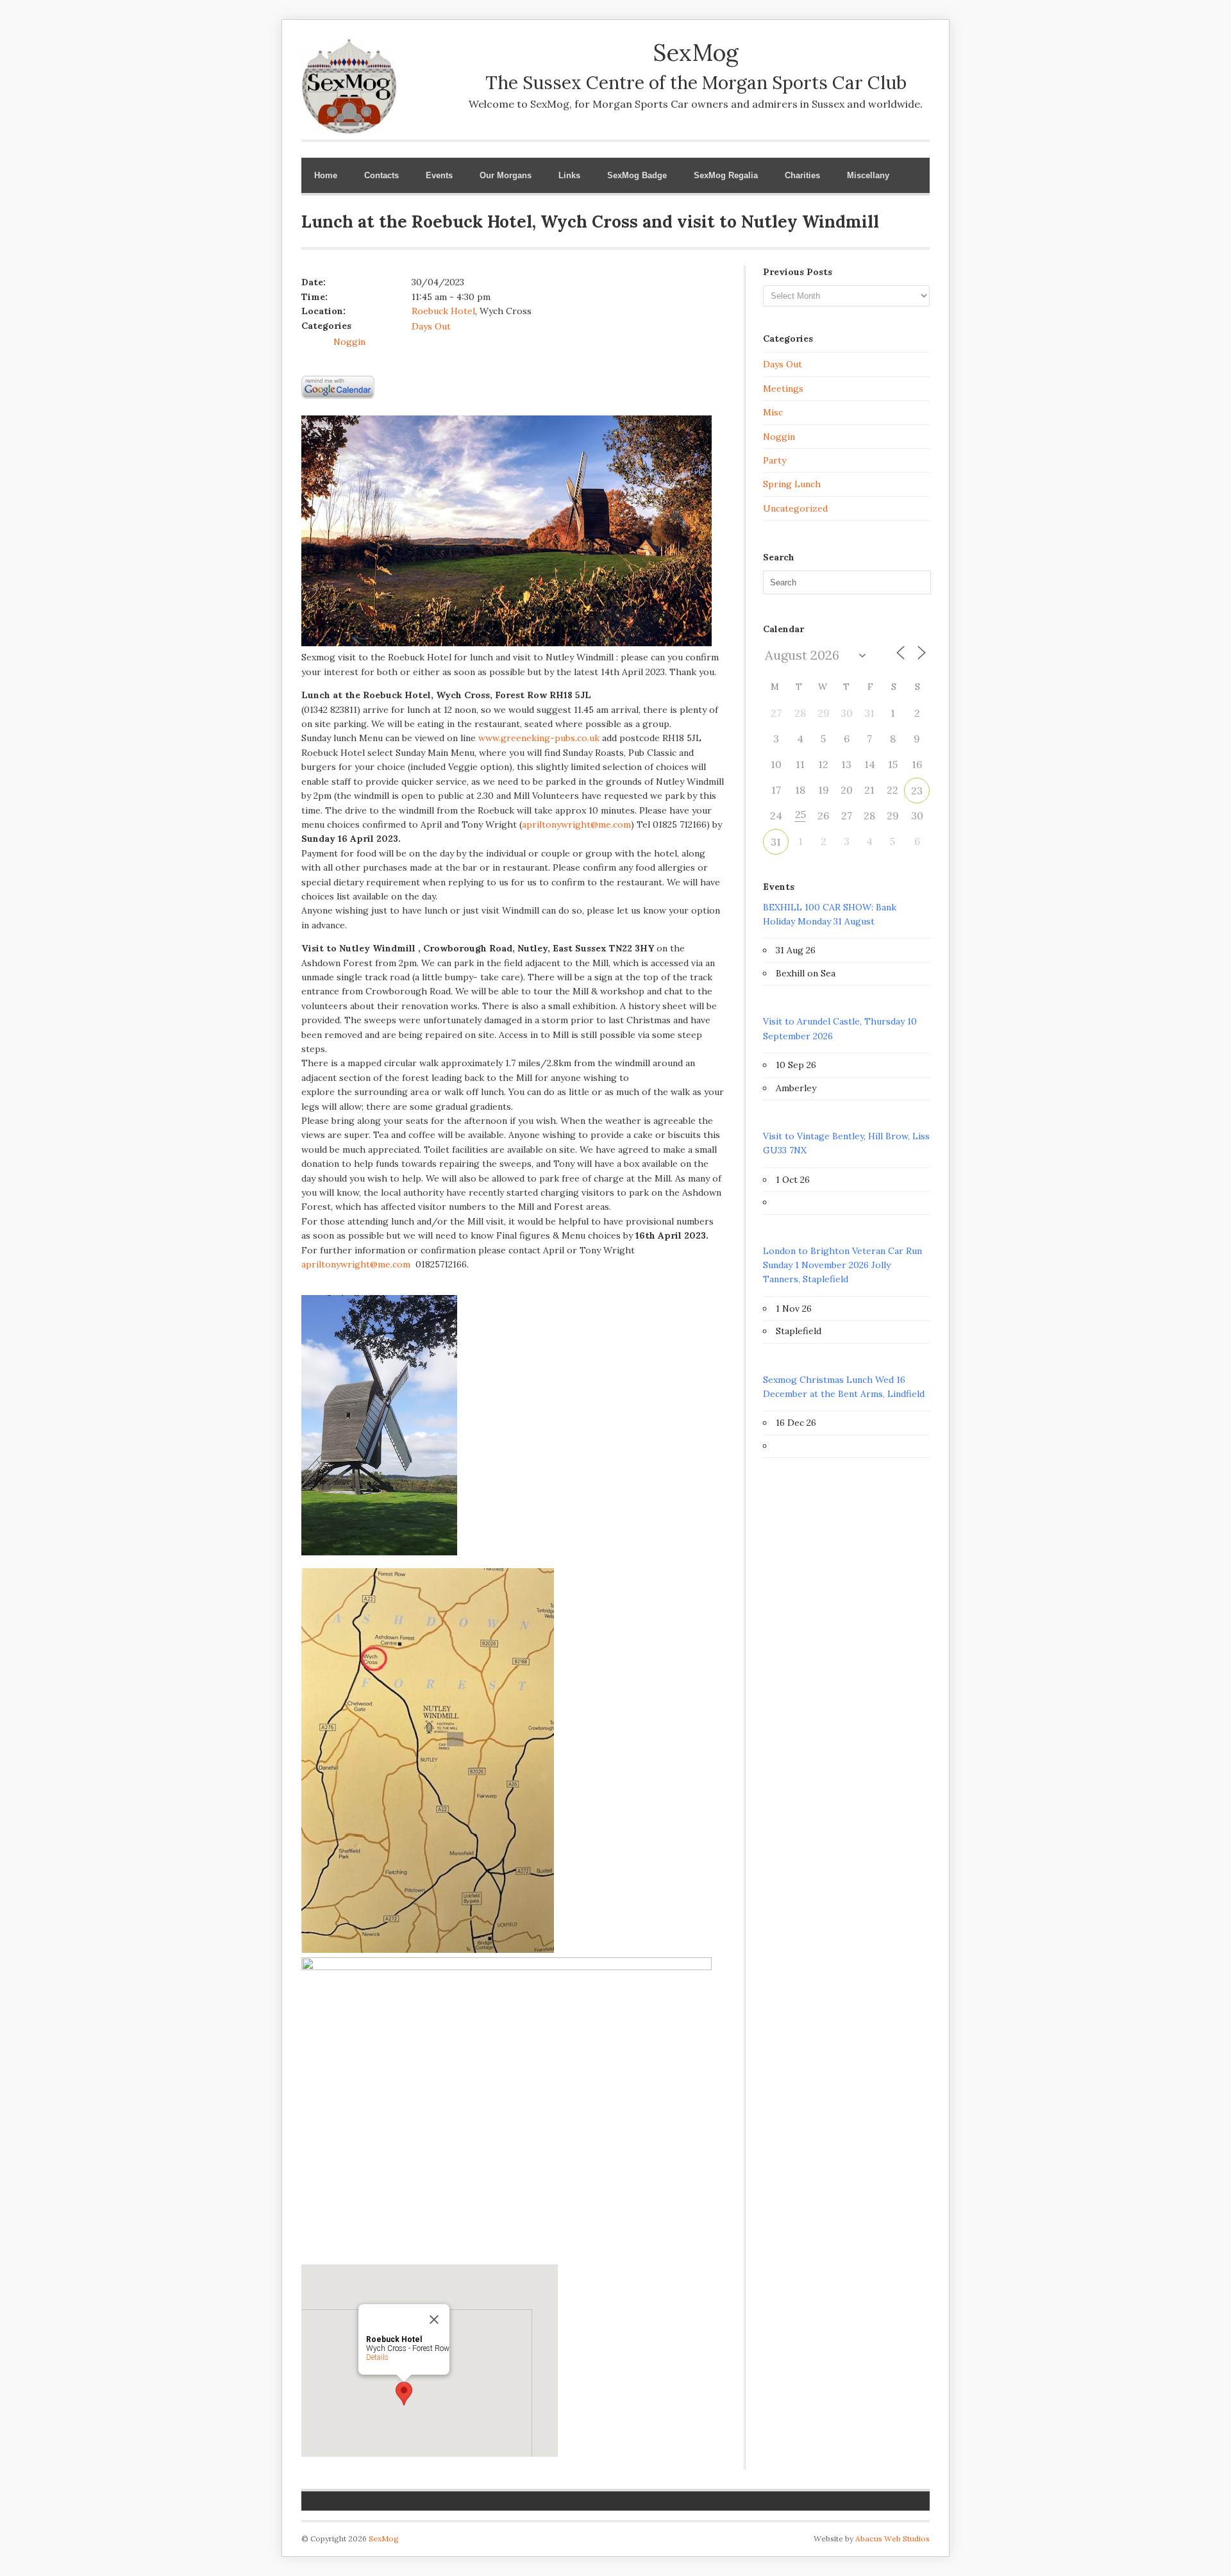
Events (439, 175)
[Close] (434, 2320)
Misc (773, 412)
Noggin (349, 342)
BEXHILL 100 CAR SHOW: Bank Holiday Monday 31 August (830, 914)
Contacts (381, 175)
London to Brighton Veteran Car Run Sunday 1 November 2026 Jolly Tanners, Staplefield (842, 1265)
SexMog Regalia (726, 175)
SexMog (384, 2538)
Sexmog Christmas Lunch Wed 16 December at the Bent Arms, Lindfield (844, 1387)
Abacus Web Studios (892, 2538)
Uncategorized (795, 508)
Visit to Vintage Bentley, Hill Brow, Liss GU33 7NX (846, 1143)
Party (775, 460)
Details (377, 2357)
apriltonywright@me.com (576, 824)
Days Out (431, 326)
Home (326, 175)
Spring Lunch (792, 484)
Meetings (783, 389)
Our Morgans (506, 175)
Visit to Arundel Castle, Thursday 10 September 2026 (840, 1028)
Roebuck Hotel (443, 311)
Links (569, 175)
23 (917, 790)
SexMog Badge (637, 175)
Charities (802, 175)
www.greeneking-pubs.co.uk (539, 738)
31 (776, 842)
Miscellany (868, 175)
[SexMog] (349, 126)
